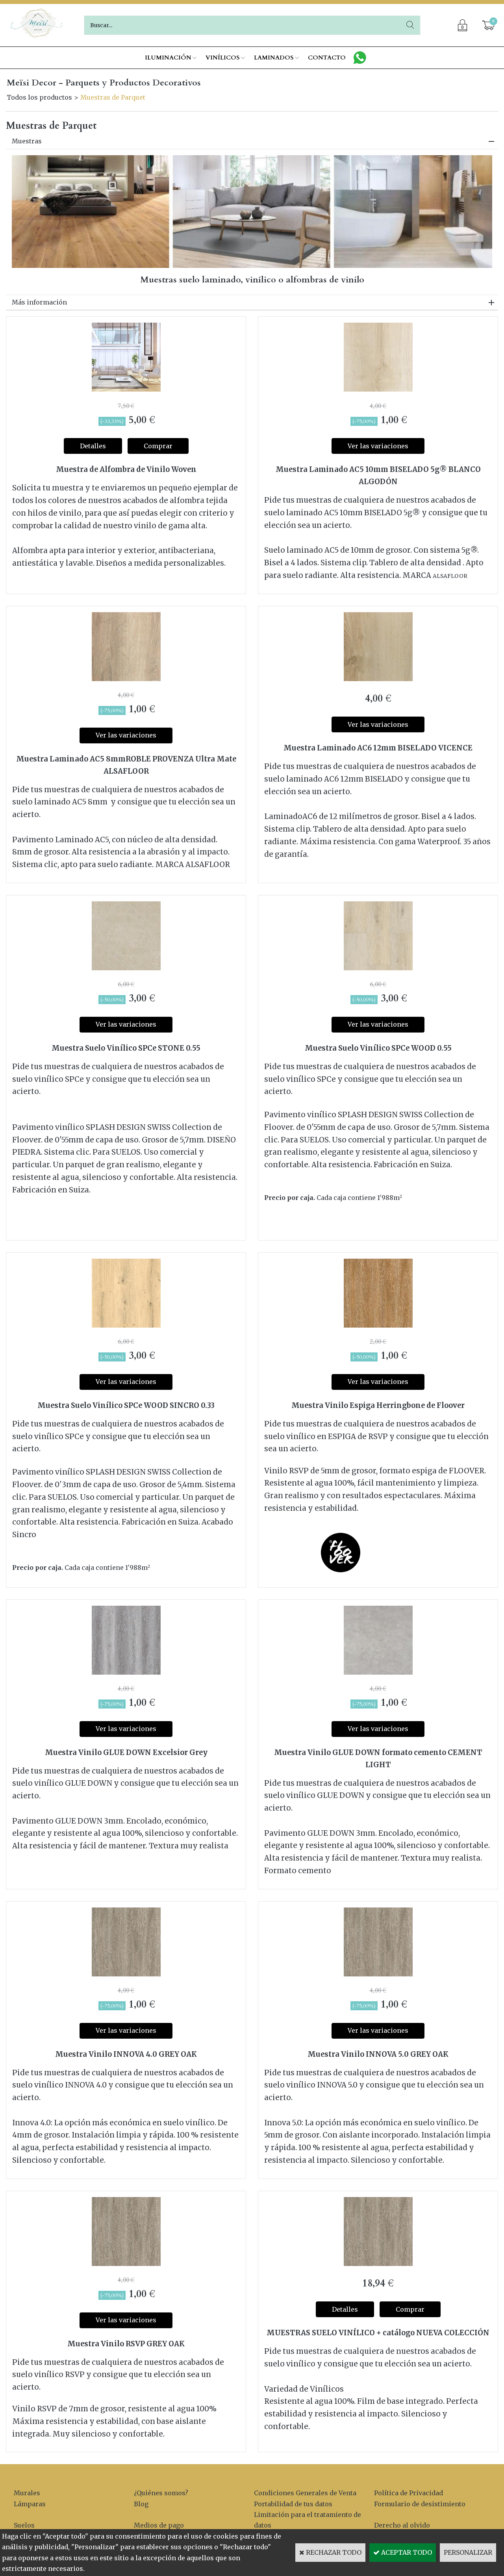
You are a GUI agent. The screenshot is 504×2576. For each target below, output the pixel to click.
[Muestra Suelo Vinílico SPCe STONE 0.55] (126, 968)
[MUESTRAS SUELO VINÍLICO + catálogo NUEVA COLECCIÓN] (378, 2264)
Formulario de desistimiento (420, 2504)
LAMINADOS (274, 58)
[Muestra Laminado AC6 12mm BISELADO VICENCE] (378, 679)
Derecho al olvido (402, 2525)
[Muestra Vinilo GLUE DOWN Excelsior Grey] (126, 1672)
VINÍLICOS (223, 58)
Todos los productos (39, 97)
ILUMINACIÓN (168, 58)
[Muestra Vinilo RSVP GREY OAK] (126, 2264)
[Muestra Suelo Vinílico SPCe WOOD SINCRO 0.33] (126, 1325)
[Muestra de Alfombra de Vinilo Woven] (126, 389)
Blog (141, 2504)
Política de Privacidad (409, 2493)
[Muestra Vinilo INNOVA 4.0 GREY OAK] (126, 1974)
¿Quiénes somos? (161, 2493)
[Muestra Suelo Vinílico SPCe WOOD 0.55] (378, 968)
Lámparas (30, 2504)
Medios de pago (159, 2525)
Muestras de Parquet (113, 97)
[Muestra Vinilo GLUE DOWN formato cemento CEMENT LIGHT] (378, 1672)
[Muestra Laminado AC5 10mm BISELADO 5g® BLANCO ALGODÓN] (378, 389)
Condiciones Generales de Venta (305, 2493)
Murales (27, 2493)
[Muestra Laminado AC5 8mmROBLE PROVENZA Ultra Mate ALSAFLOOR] (126, 679)
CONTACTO (327, 58)
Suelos (24, 2525)
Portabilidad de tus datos (293, 2504)
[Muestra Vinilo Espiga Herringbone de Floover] (378, 1325)
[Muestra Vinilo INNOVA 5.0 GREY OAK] (378, 1974)
